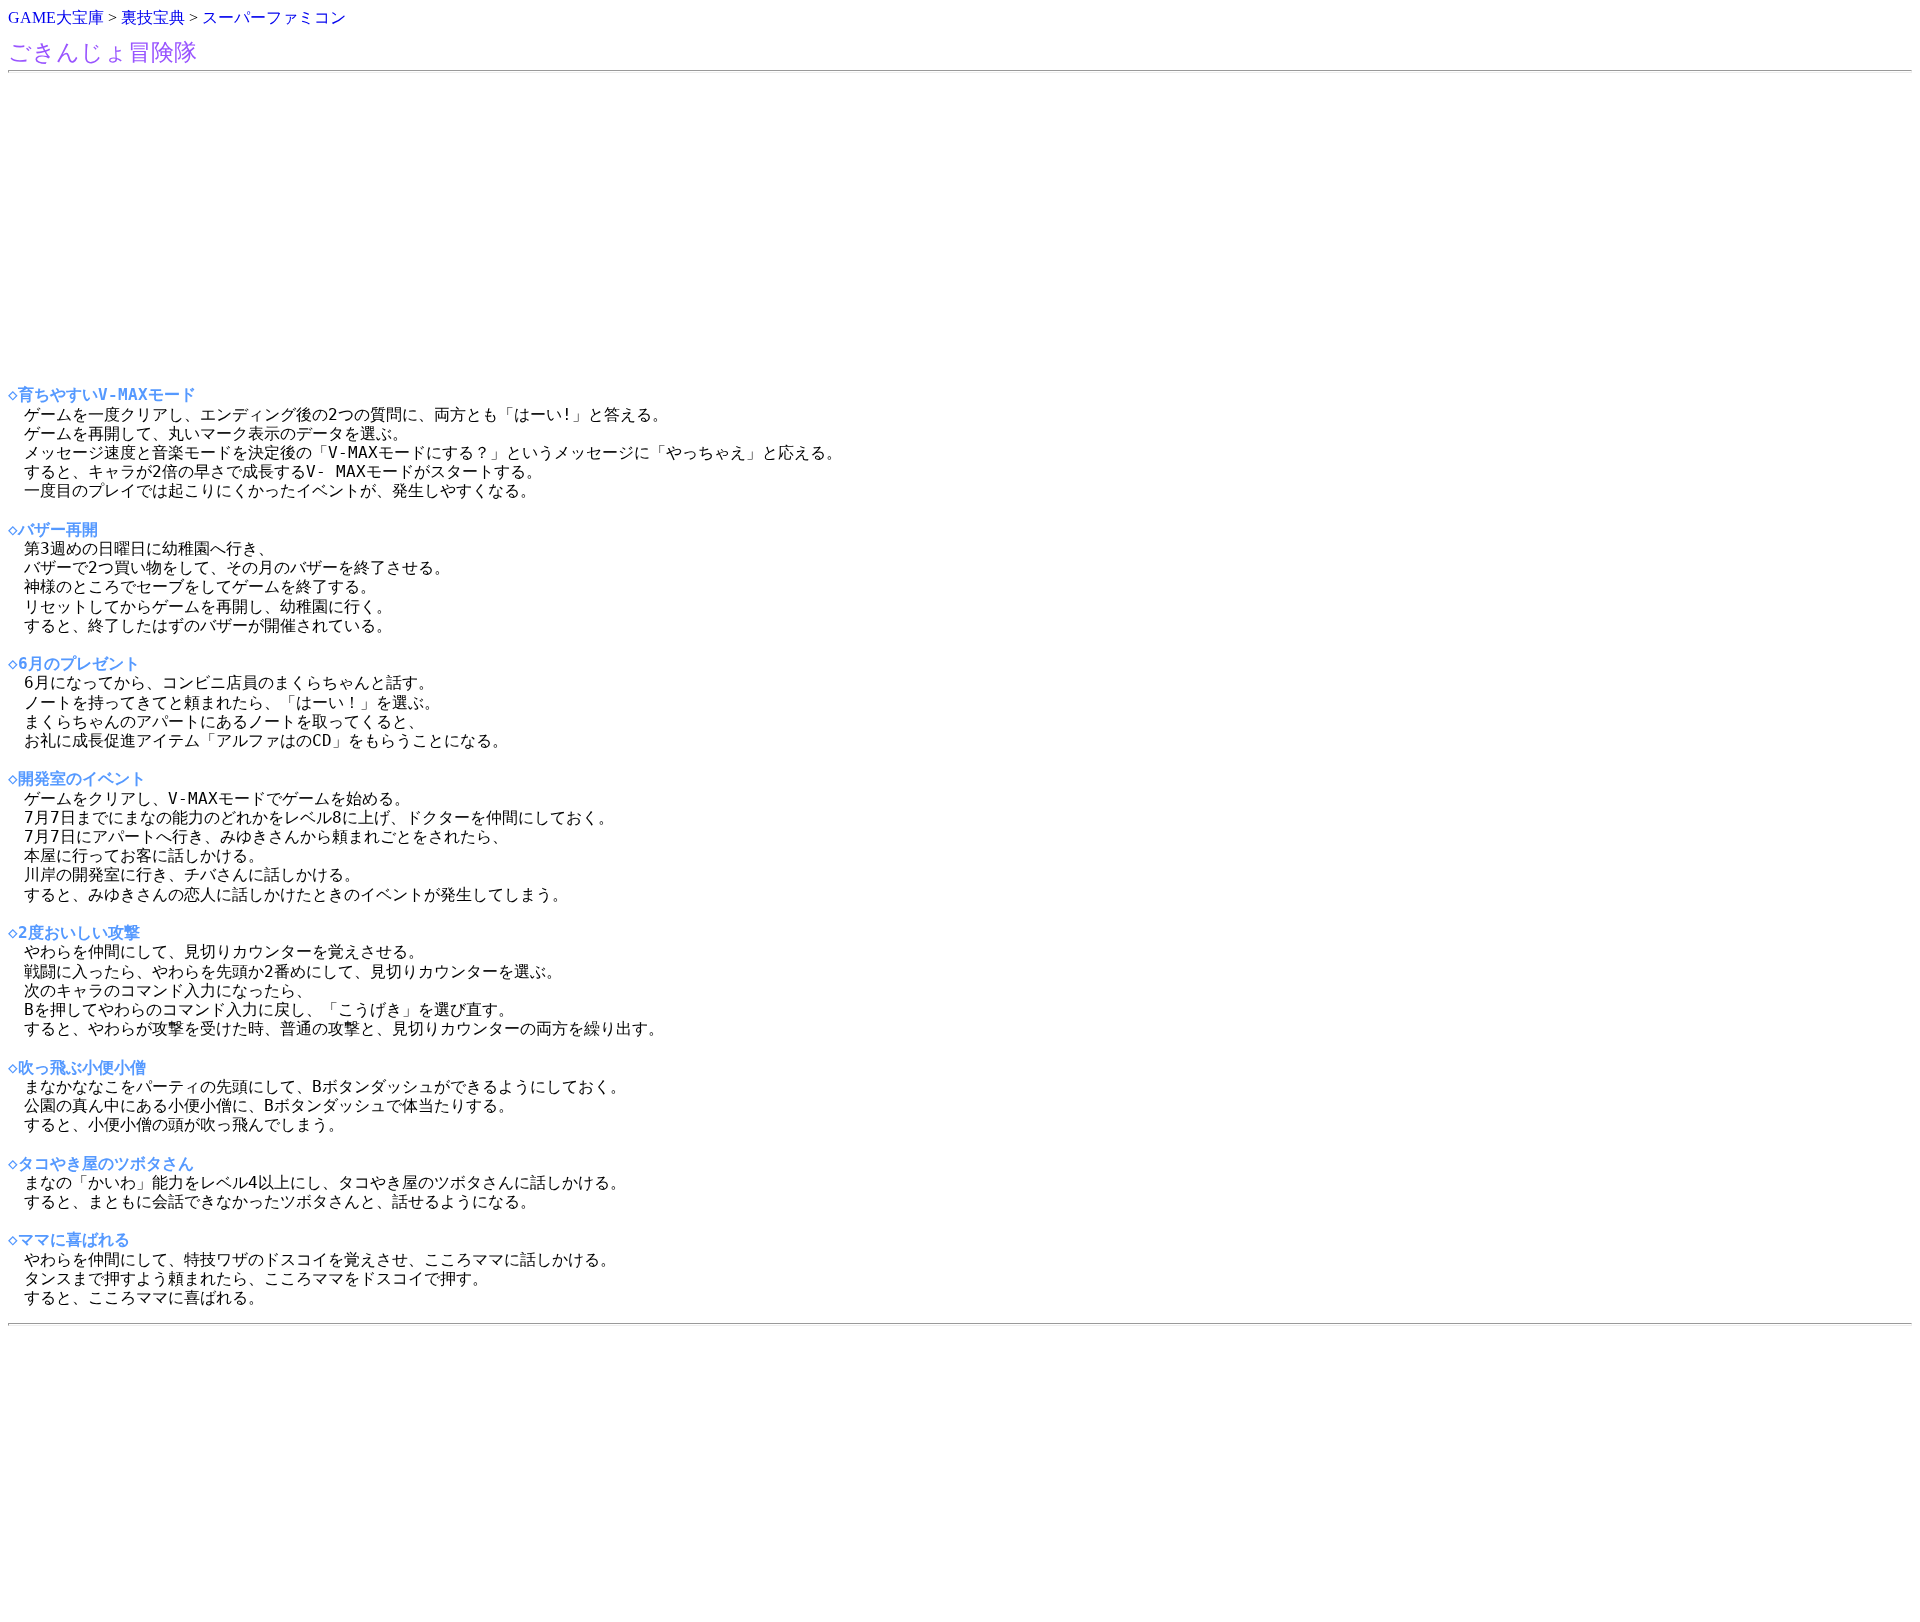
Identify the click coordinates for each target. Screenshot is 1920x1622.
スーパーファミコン (274, 17)
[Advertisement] (608, 229)
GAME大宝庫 (56, 17)
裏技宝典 (153, 17)
